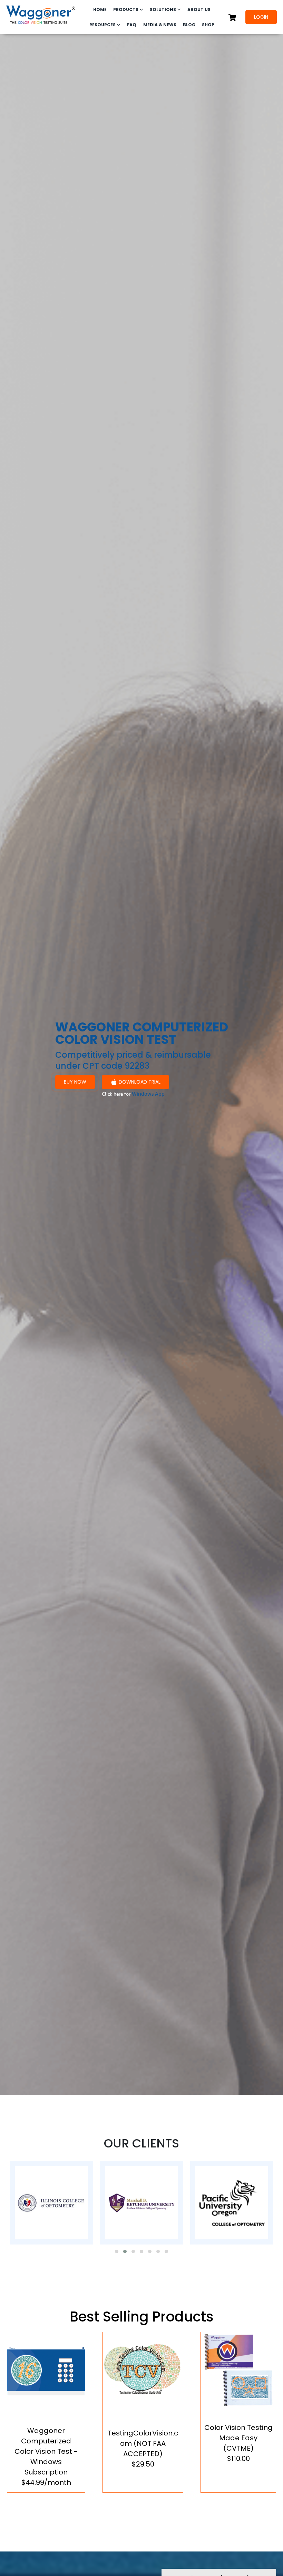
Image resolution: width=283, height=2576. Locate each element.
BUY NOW (75, 1082)
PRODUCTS (126, 9)
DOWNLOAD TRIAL (140, 1082)
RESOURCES (103, 25)
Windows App (148, 1094)
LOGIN (261, 17)
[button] (117, 2251)
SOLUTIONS (163, 9)
